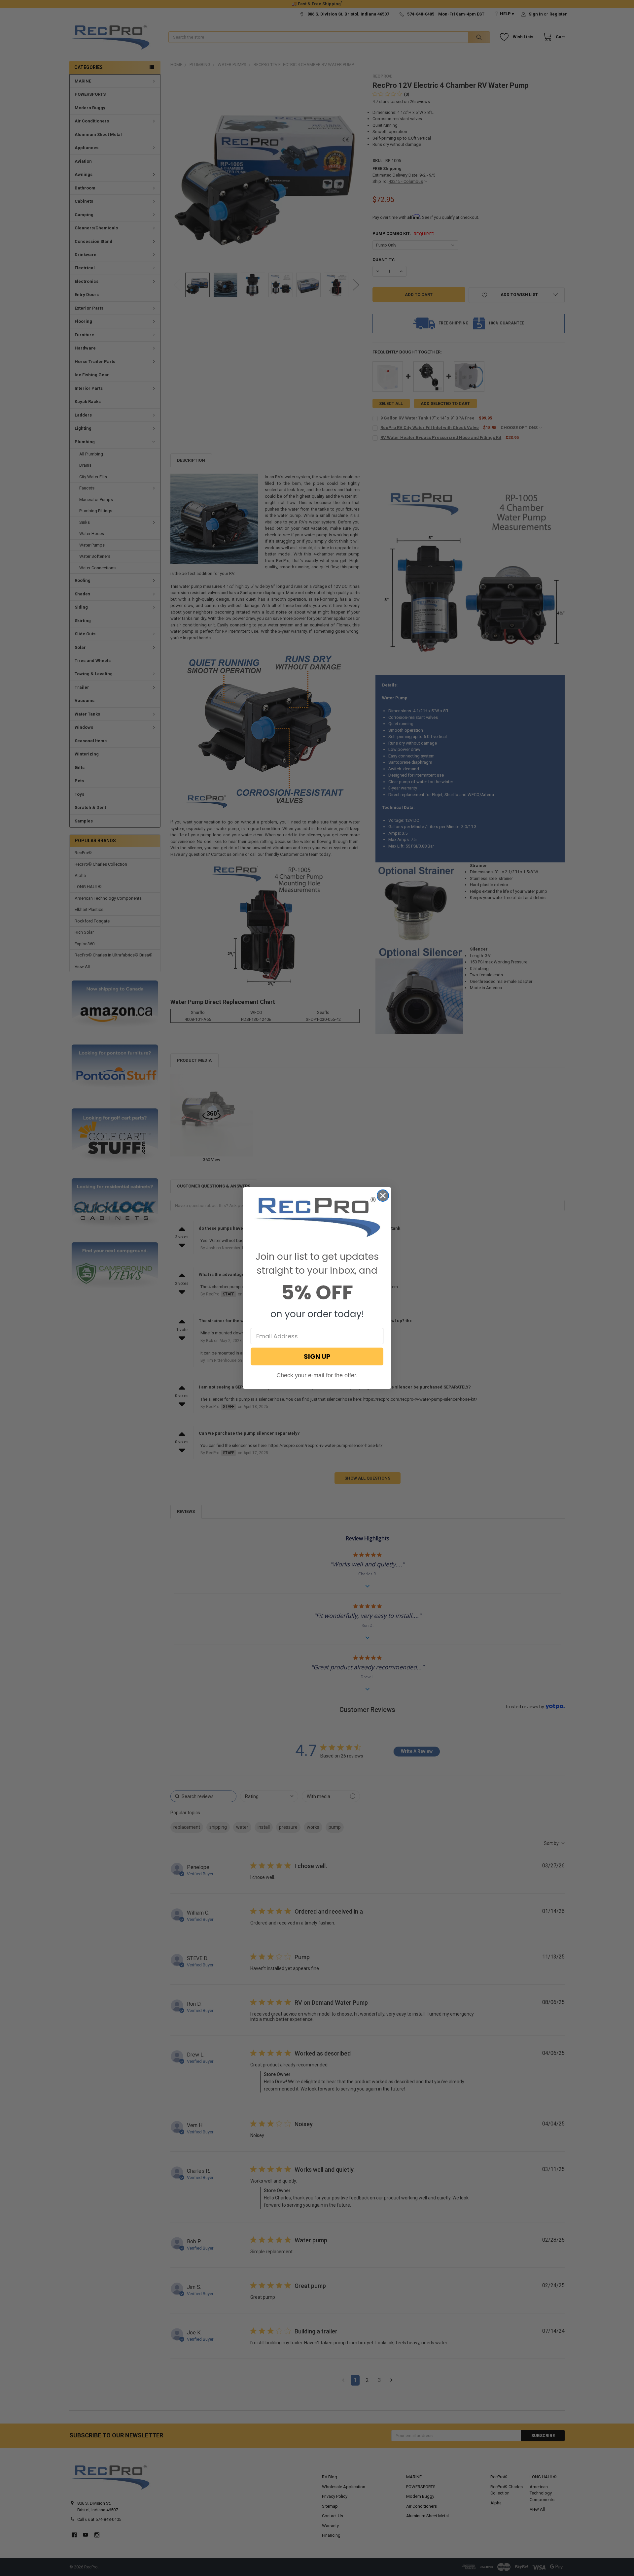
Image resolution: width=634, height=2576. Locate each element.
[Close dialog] (383, 1196)
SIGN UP (317, 1356)
